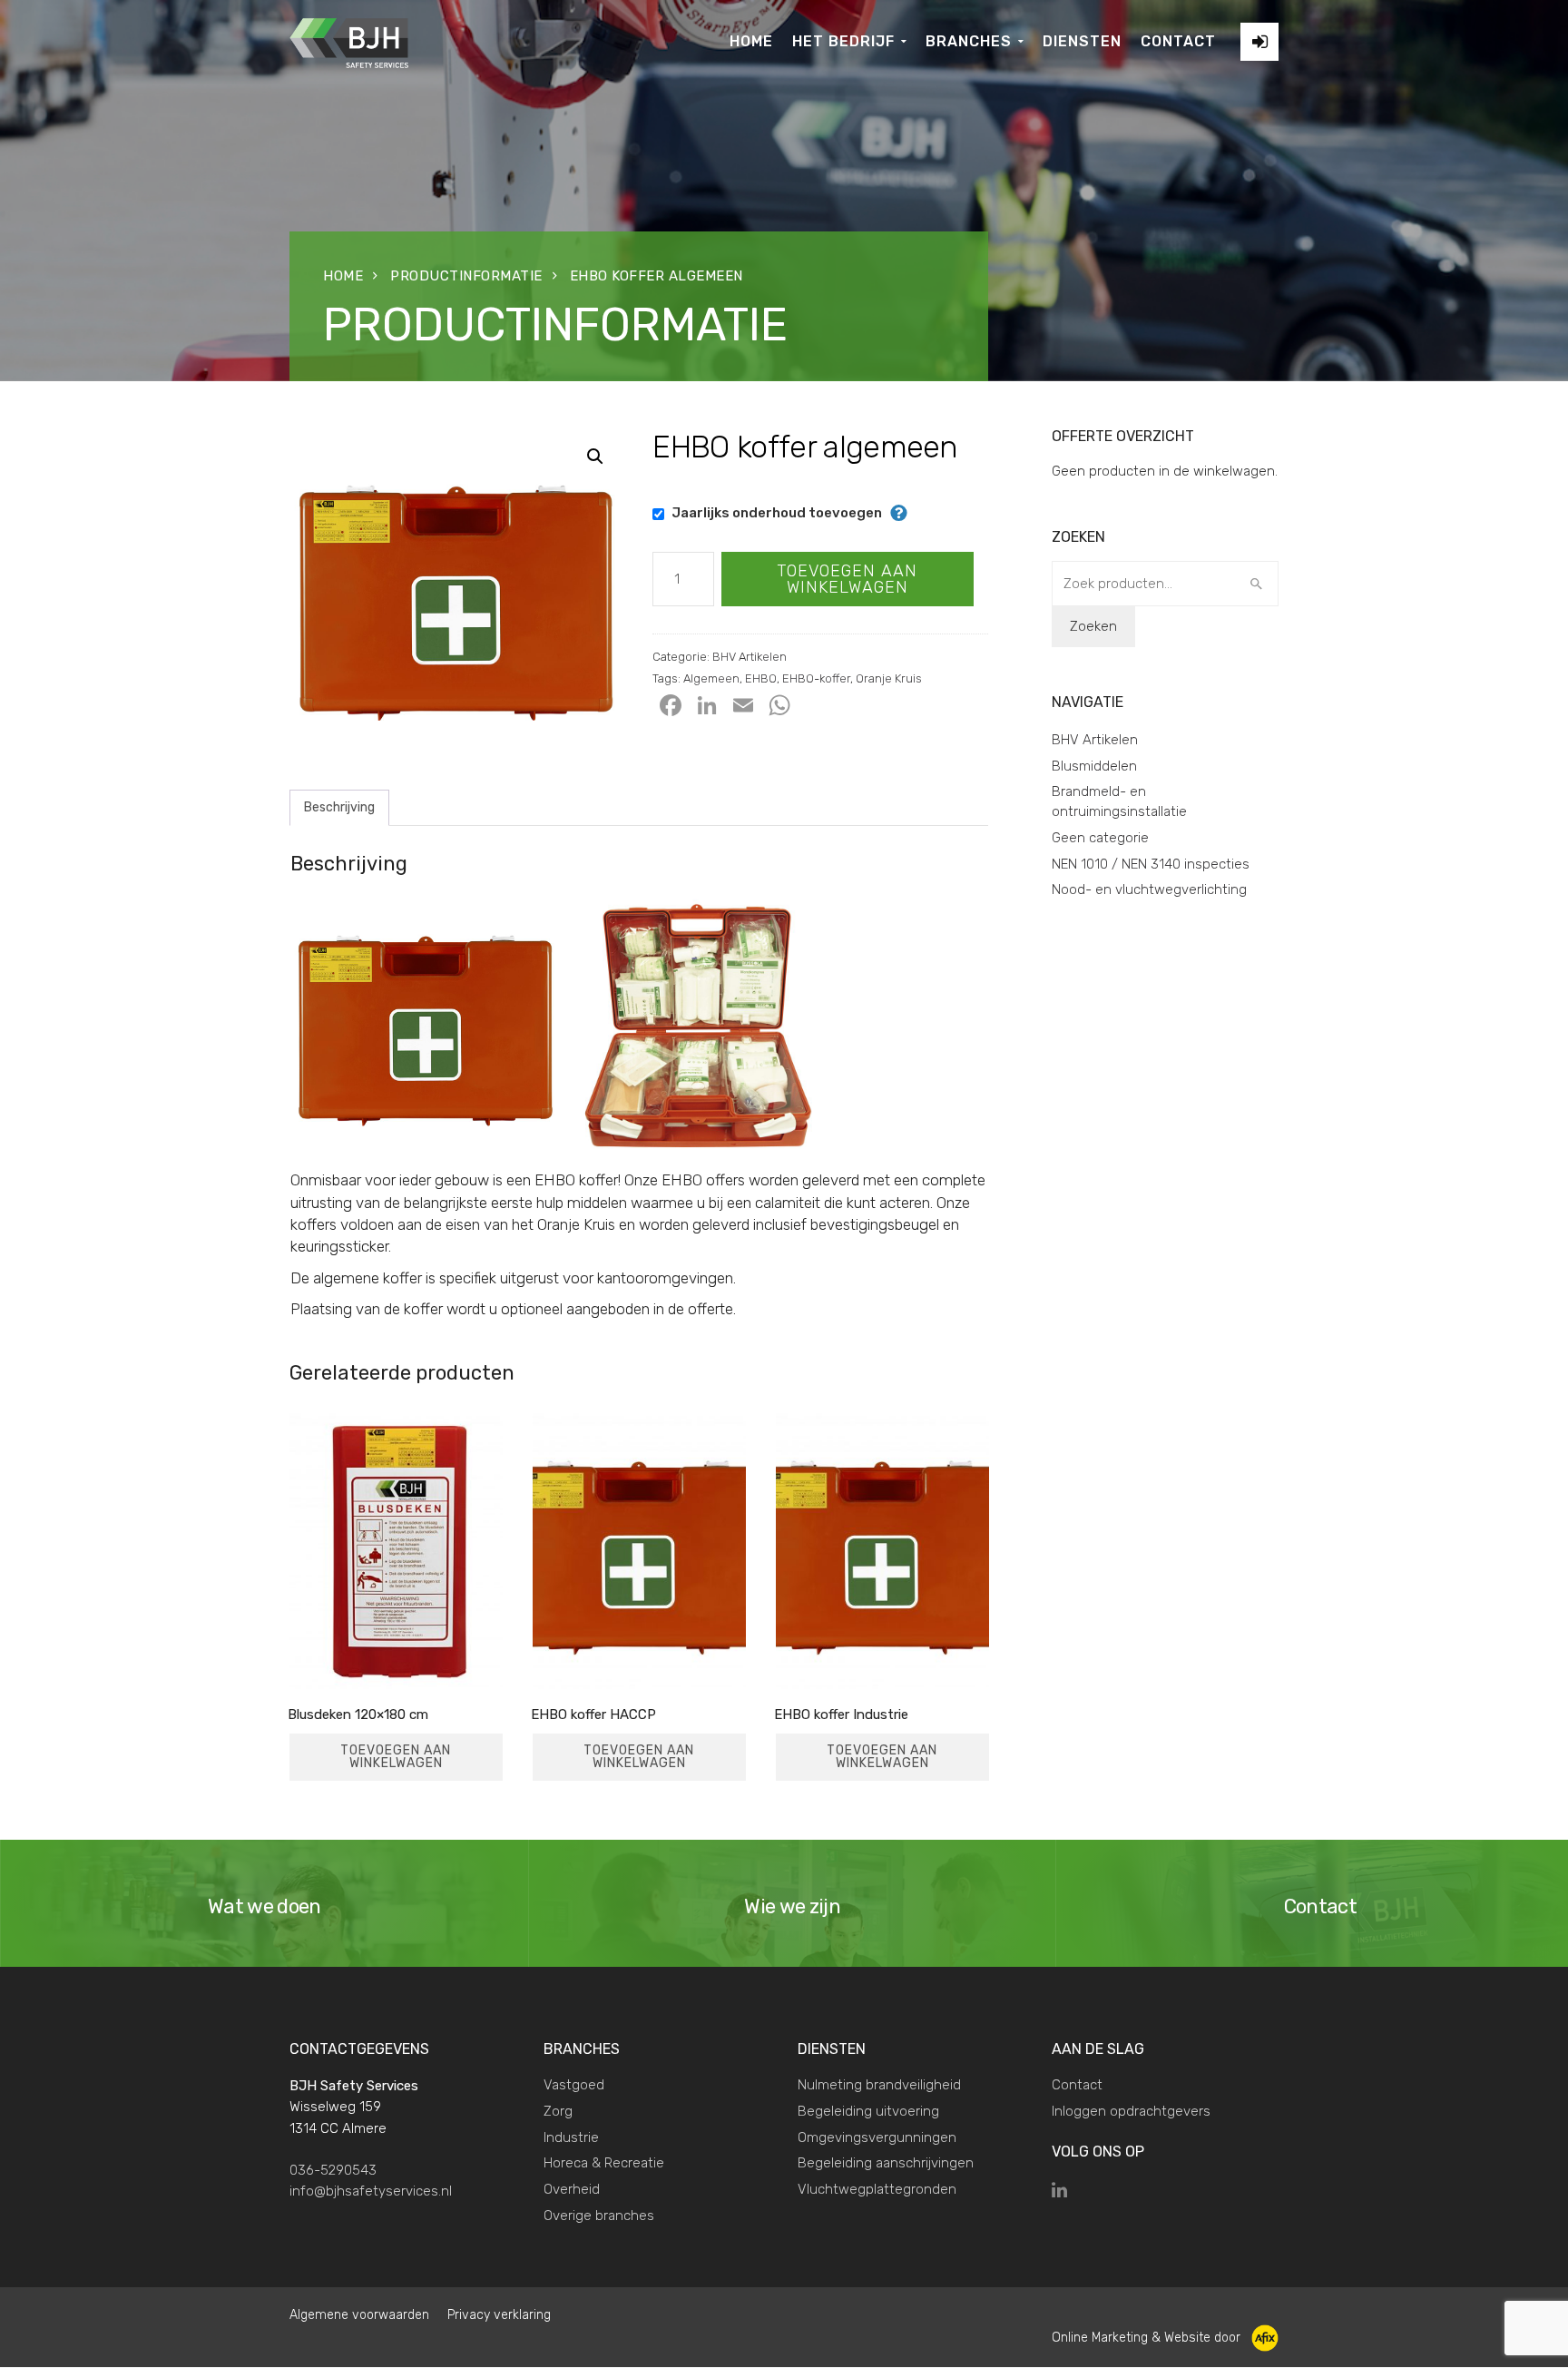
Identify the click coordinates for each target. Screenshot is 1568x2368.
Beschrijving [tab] (339, 807)
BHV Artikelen (750, 657)
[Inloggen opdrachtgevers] (1259, 42)
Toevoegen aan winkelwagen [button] (396, 1757)
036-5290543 (333, 2170)
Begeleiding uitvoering (868, 2111)
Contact (1077, 2085)
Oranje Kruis (889, 678)
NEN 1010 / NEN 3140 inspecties (1151, 864)
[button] (595, 457)
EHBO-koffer (816, 678)
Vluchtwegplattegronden (877, 2189)
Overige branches (599, 2216)
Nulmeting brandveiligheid (879, 2085)
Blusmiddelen (1094, 766)
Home (343, 276)
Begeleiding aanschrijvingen (886, 2163)
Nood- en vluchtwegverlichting (1149, 889)
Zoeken (1093, 626)
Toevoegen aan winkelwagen (847, 579)
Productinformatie (466, 276)
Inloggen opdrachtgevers (1131, 2111)
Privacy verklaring (499, 2315)
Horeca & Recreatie (604, 2163)
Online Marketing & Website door (1151, 2338)
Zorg (558, 2111)
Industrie (571, 2137)
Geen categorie (1100, 838)
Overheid (572, 2189)
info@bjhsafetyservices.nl (371, 2191)
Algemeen (711, 678)
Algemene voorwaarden (359, 2315)
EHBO (761, 678)
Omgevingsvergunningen (877, 2137)
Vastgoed (574, 2085)
